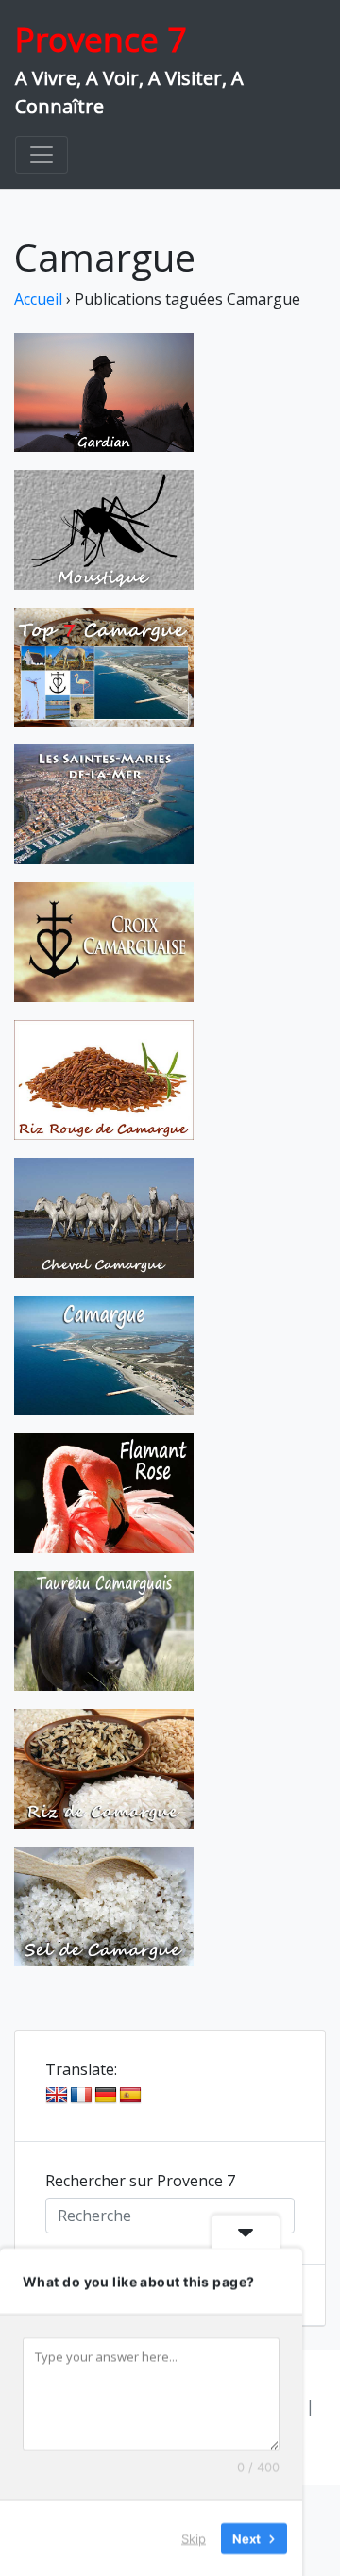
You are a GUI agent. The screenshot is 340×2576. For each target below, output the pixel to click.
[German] (106, 2096)
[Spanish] (130, 2096)
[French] (81, 2096)
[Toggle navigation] (42, 155)
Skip (194, 2537)
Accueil (38, 299)
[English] (57, 2096)
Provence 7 (101, 39)
